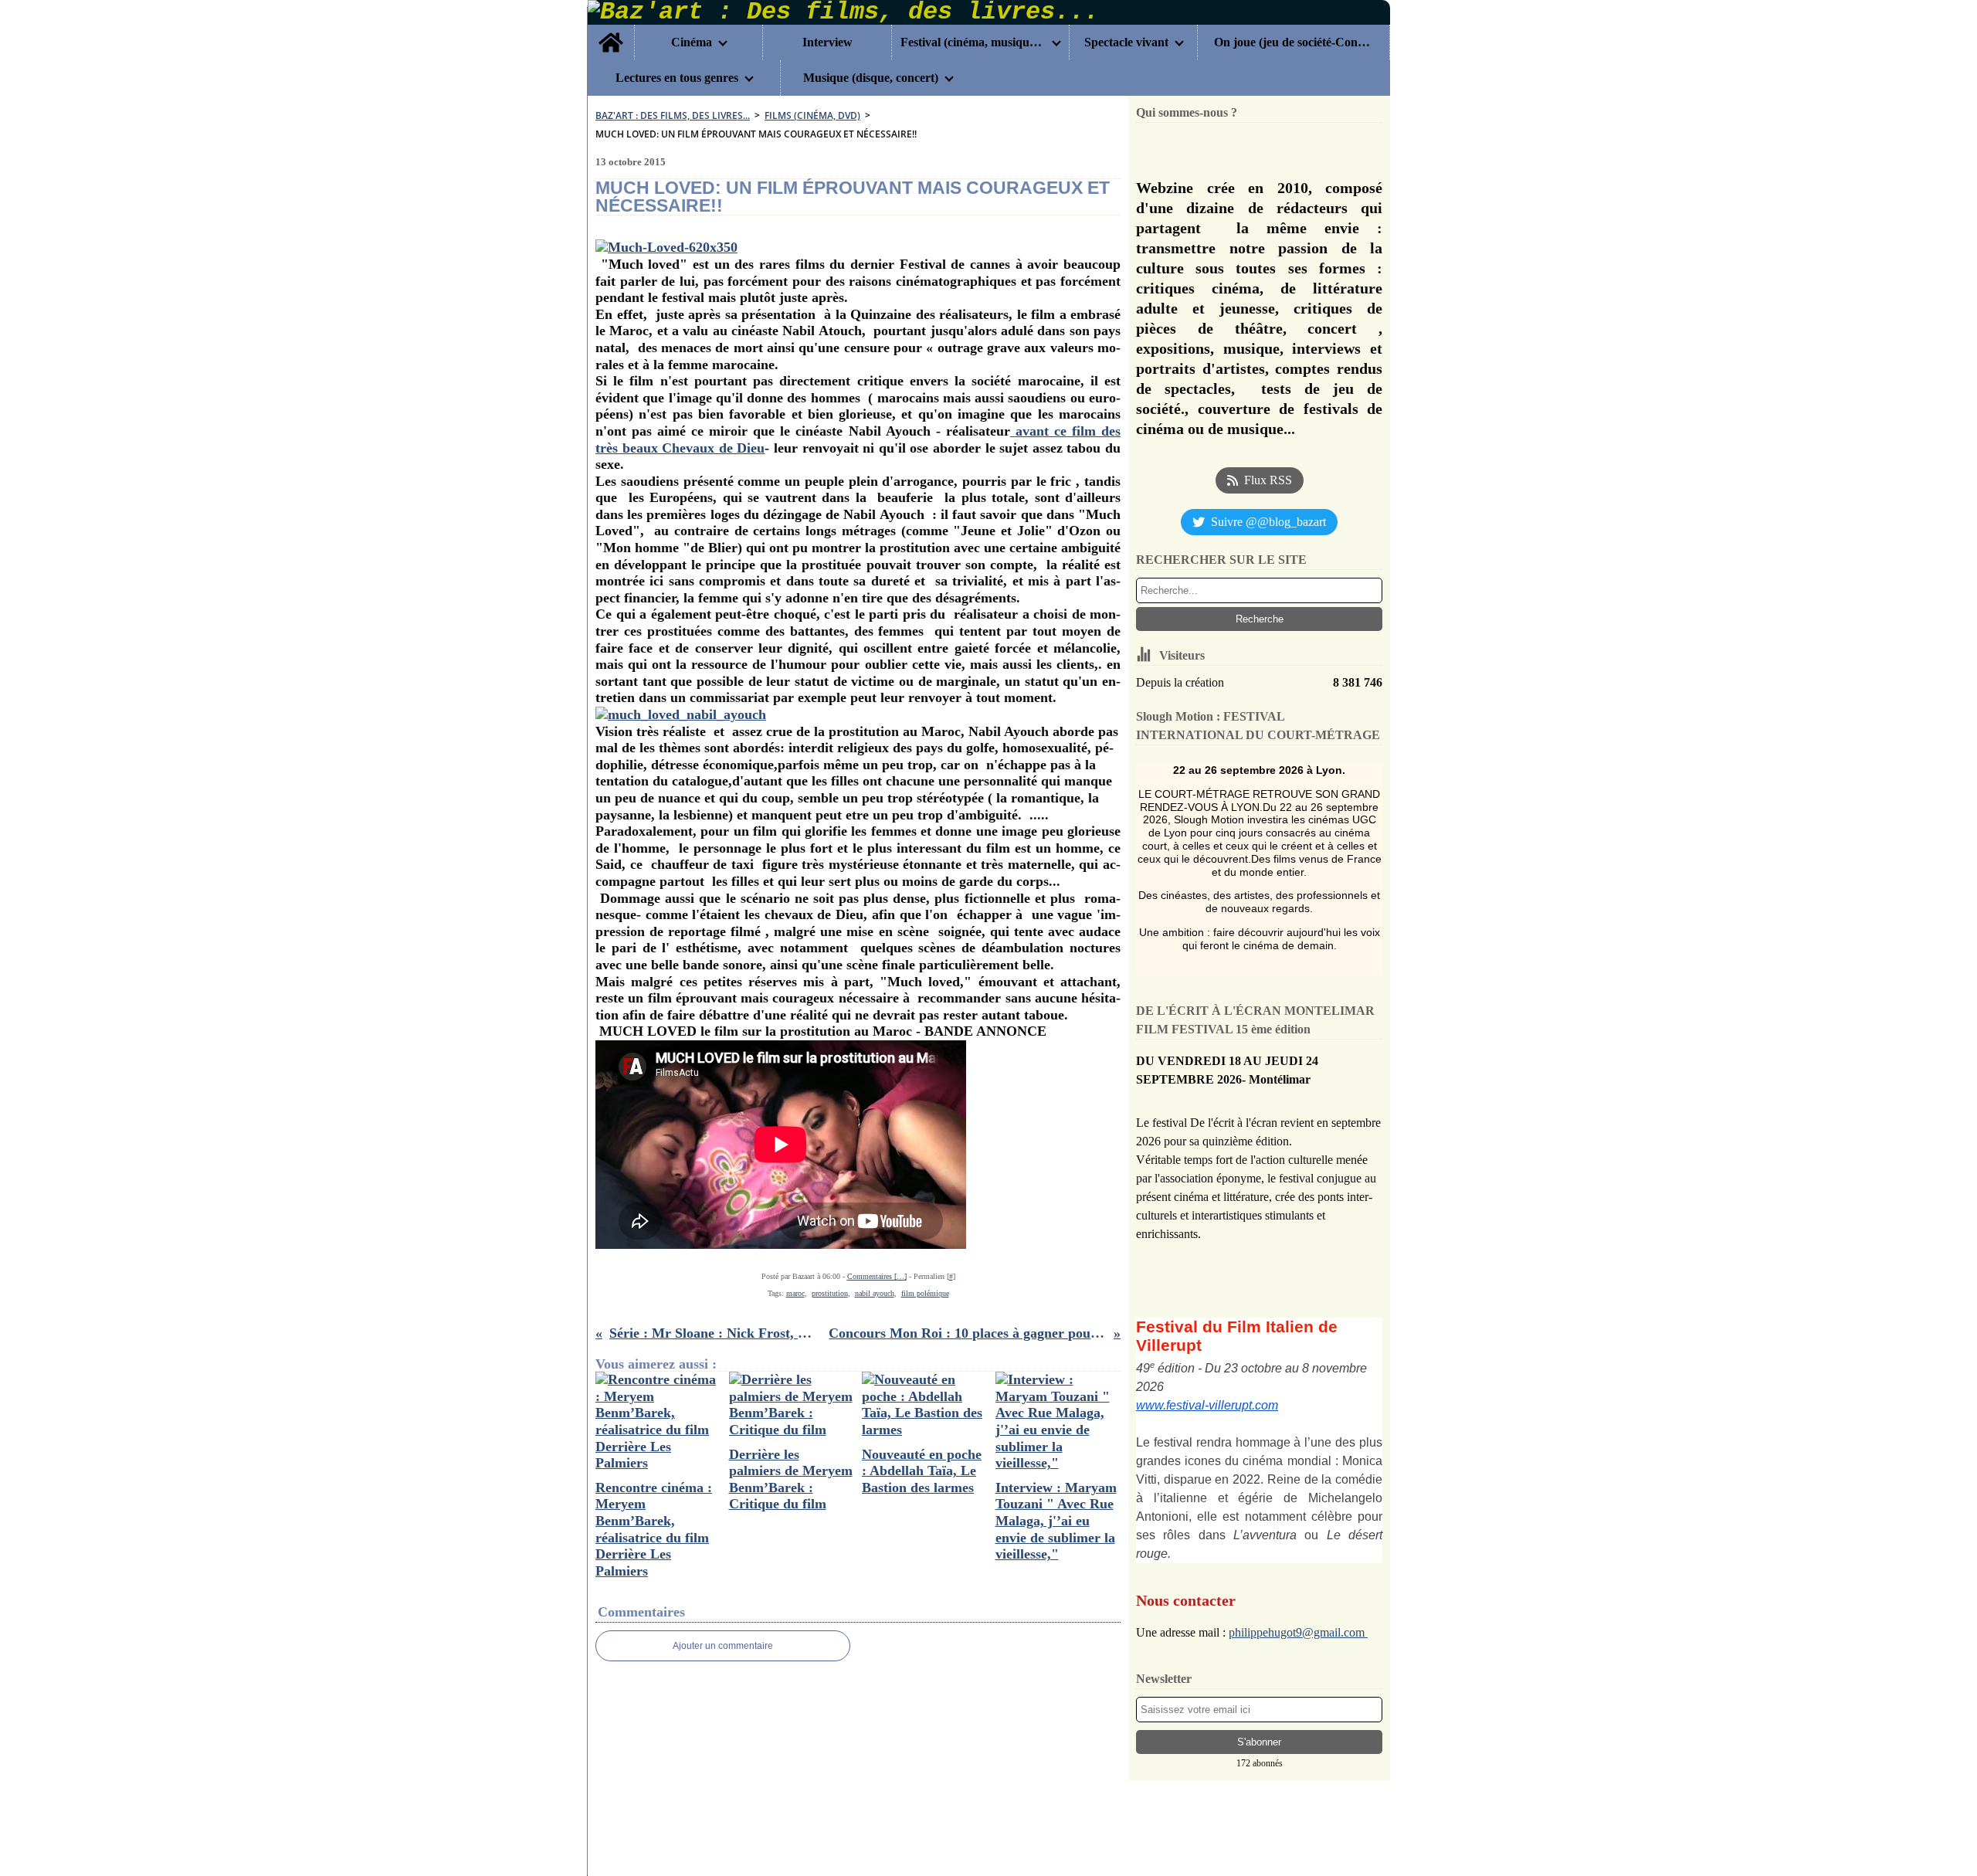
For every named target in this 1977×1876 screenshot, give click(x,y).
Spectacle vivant (1126, 42)
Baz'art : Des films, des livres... (673, 115)
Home (611, 31)
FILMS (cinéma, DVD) (812, 115)
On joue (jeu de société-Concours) (1293, 42)
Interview (827, 42)
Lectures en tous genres (677, 78)
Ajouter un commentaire (723, 1646)
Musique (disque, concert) (871, 78)
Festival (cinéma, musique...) (973, 42)
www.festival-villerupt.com (1207, 1405)
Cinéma (692, 42)
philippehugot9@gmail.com (1298, 1632)
